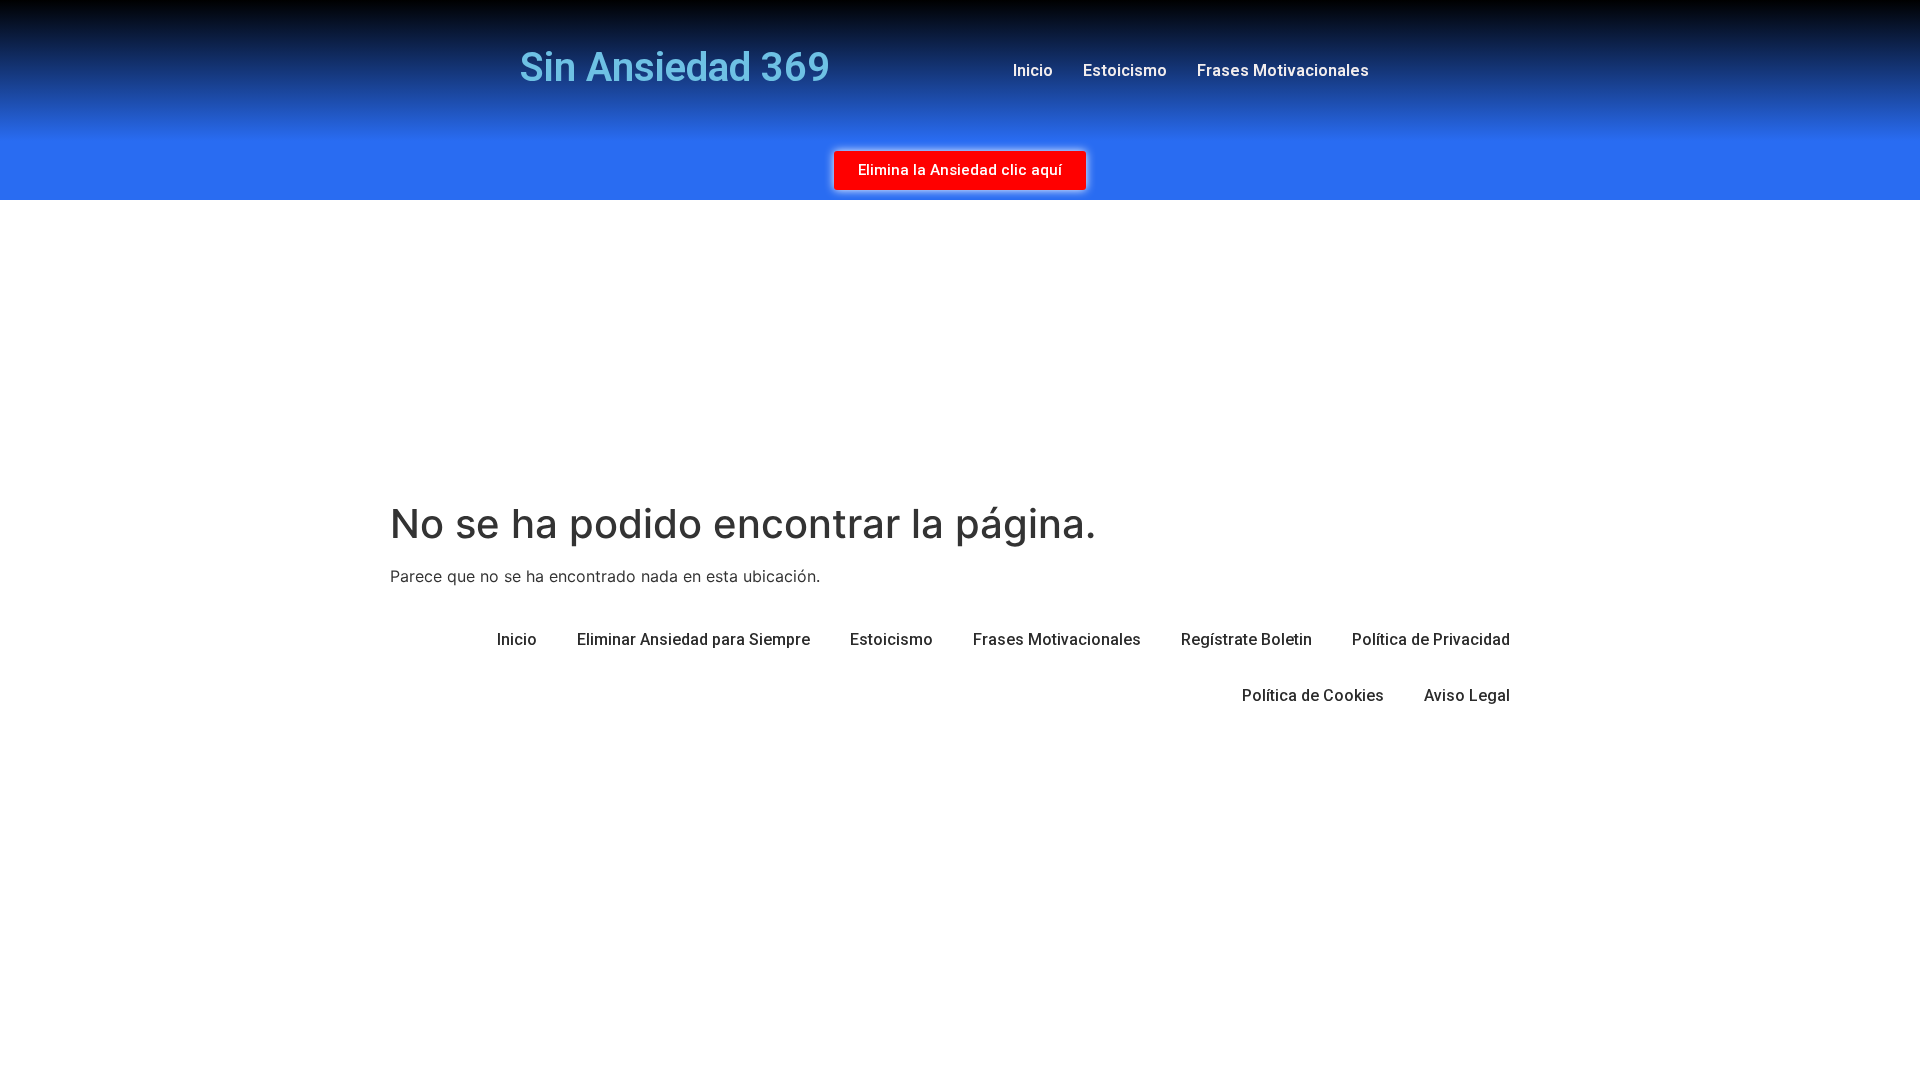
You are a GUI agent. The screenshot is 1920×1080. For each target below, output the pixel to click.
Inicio (1033, 70)
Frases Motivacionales (1283, 70)
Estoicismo (1125, 70)
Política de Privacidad (1431, 639)
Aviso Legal (1467, 695)
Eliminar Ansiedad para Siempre (693, 639)
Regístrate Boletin (1246, 639)
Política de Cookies (1313, 695)
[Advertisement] (960, 350)
